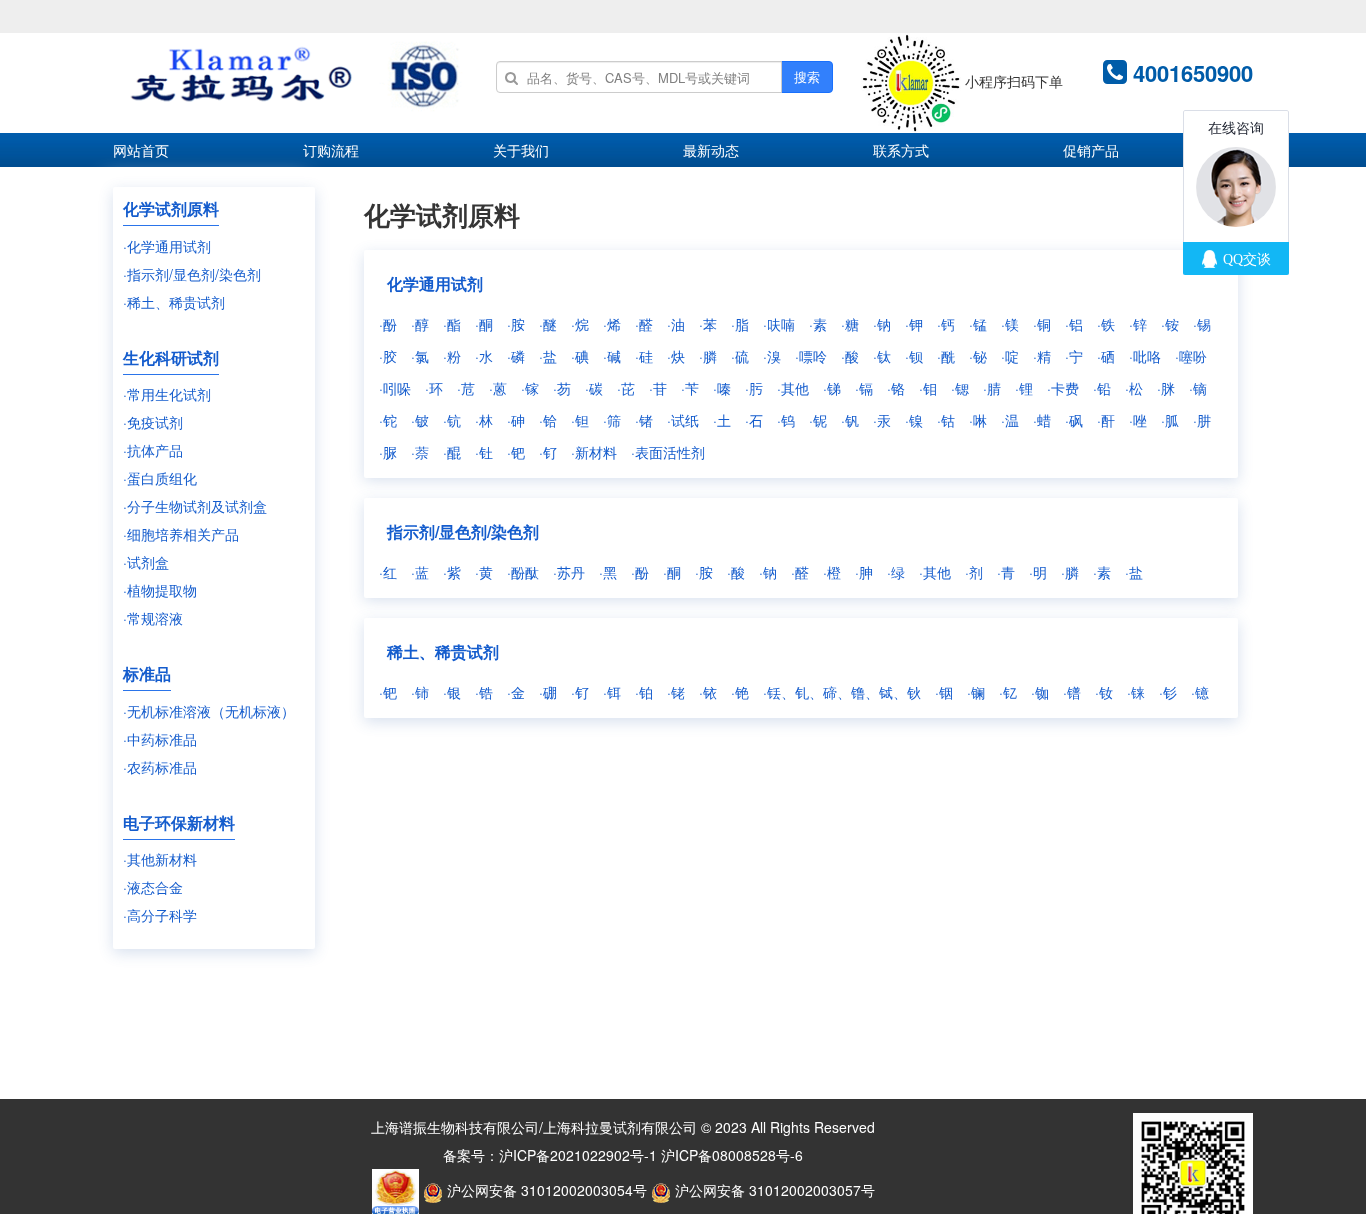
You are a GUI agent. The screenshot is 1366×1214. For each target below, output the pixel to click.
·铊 (388, 420)
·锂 (1024, 388)
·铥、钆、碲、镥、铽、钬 (842, 692)
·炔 (676, 356)
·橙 (832, 572)
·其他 (793, 388)
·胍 (1170, 420)
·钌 (548, 452)
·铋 (978, 356)
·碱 (612, 356)
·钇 (1008, 692)
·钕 (1104, 692)
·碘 (580, 356)
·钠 (882, 324)
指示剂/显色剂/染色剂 (463, 531)
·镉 (864, 388)
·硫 (740, 356)
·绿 (896, 572)
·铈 (420, 692)
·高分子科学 (160, 915)
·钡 (914, 356)
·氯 (420, 356)
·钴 (946, 420)
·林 (484, 420)
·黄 (484, 572)
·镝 (1198, 388)
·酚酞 (523, 572)
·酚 (388, 324)
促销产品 (1091, 150)
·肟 (754, 388)
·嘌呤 (811, 356)
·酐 (1106, 420)
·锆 (484, 692)
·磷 (516, 356)
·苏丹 (569, 572)
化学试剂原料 (171, 208)
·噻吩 (1191, 356)
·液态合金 (153, 887)
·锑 (832, 388)
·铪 (548, 420)
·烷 (580, 324)
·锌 (1138, 324)
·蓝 (420, 572)
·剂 (974, 572)
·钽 (580, 420)
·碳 (594, 388)
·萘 (420, 452)
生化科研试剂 (171, 357)
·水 (484, 356)
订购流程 (331, 150)
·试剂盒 (146, 562)
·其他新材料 (160, 859)
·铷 (1040, 692)
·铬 (896, 388)
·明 (1038, 572)
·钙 (946, 324)
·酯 (452, 324)
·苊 (466, 388)
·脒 (1166, 388)
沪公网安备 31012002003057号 (773, 1190)
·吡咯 (1145, 356)
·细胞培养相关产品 (181, 534)
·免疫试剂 (153, 422)
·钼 (928, 388)
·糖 (850, 324)
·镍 (914, 420)
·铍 (420, 420)
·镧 (976, 692)
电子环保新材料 (179, 822)
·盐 (548, 356)
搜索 (807, 76)
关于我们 (521, 150)
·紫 (452, 572)
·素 (818, 324)
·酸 (850, 356)
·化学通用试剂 (167, 246)
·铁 (1106, 324)
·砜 (1074, 420)
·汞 (882, 420)
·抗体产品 (153, 450)
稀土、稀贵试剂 (443, 651)
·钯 (516, 452)
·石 (754, 420)
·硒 (1106, 356)
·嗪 (722, 388)
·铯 (740, 692)
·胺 (516, 324)
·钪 (452, 420)
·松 (1134, 388)
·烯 (612, 324)
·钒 (850, 420)
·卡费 (1063, 388)
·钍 (484, 452)
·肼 (1202, 420)
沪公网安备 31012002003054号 (545, 1190)
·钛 (882, 356)
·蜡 (1042, 420)
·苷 (658, 388)
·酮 (484, 324)
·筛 (612, 420)
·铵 (1170, 324)
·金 (516, 692)
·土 (722, 420)
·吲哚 (395, 388)
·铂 (644, 692)
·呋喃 (779, 324)
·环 (434, 388)
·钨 (786, 420)
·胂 (864, 572)
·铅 (1102, 388)
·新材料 (594, 452)
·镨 (1072, 692)
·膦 (708, 356)
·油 (676, 324)
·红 (388, 572)
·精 (1042, 356)
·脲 (388, 452)
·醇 (420, 324)
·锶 (960, 388)
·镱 (1200, 692)
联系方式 (901, 150)
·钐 (1168, 692)
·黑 (608, 572)
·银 (452, 692)
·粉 (452, 356)
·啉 (978, 420)
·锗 (644, 420)
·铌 (818, 420)
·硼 (548, 692)
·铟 (944, 692)
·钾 (914, 324)
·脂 (740, 324)
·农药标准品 (160, 767)
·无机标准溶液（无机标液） (209, 711)
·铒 (612, 692)
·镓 (530, 388)
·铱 (708, 692)
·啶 (1010, 356)
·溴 (772, 356)
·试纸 (683, 420)
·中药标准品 (160, 739)
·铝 (1074, 324)
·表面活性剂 (668, 452)
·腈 (992, 388)
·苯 (708, 324)
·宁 (1074, 356)
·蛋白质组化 (160, 478)
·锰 (978, 324)
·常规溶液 (153, 618)
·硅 (644, 356)
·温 (1010, 420)
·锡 (1202, 324)
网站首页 (141, 150)
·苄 (690, 388)
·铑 (676, 692)
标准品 (147, 673)
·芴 (562, 388)
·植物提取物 (160, 590)
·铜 (1042, 324)
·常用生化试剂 (167, 394)
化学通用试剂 (435, 283)
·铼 (1136, 692)
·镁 (1010, 324)
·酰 (946, 356)
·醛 (644, 324)
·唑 (1138, 420)
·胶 (388, 356)
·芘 (626, 388)
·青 (1006, 572)
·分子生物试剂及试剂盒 (195, 506)
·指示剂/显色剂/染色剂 (192, 274)
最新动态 (711, 150)
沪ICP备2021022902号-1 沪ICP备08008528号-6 (651, 1155)
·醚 (548, 324)
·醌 (452, 452)
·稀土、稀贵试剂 (174, 302)
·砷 (516, 420)
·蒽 (498, 388)
